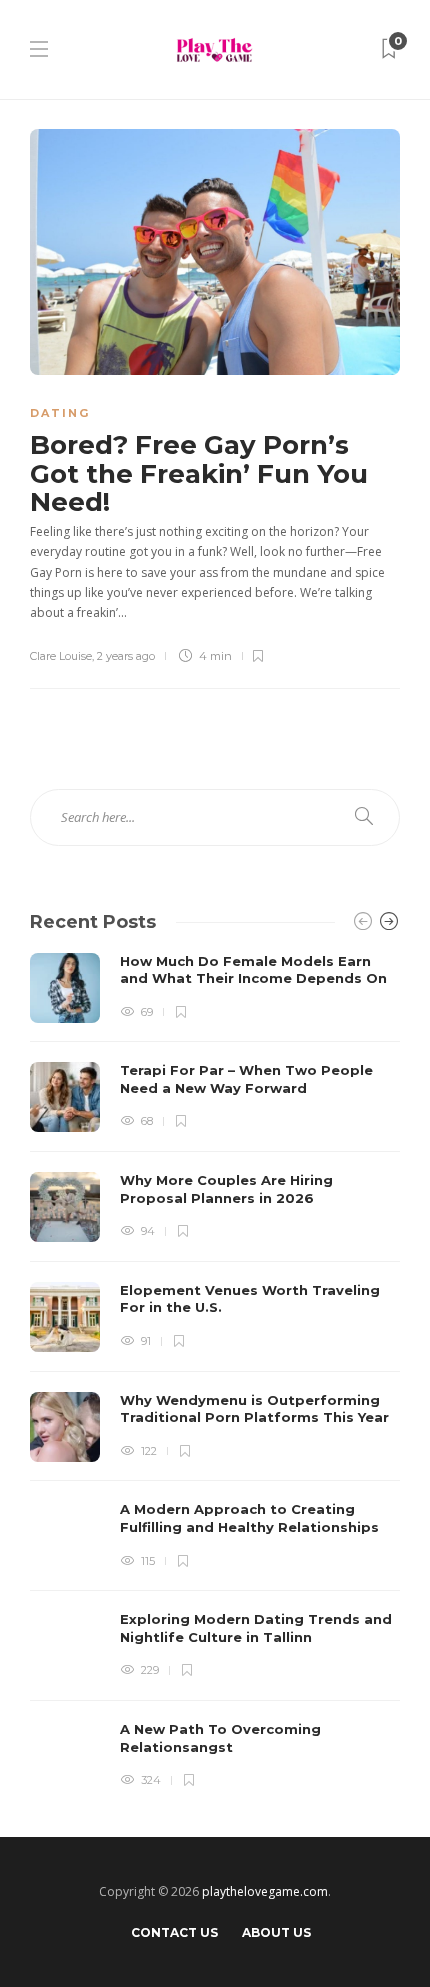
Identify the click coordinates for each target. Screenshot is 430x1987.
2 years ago (126, 656)
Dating (60, 413)
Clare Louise (61, 656)
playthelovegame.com (265, 1891)
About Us (276, 1932)
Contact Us (174, 1932)
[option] (215, 1372)
